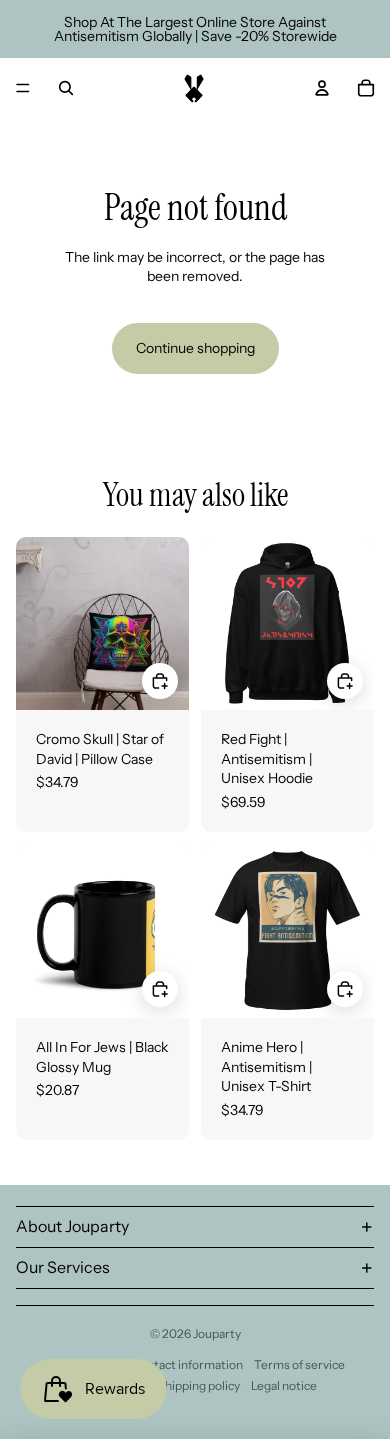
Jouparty (217, 1333)
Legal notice (284, 1385)
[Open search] (66, 88)
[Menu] (23, 88)
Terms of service (299, 1364)
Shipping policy (199, 1385)
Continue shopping (195, 348)
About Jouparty (72, 1226)
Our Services (63, 1267)
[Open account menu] (322, 88)
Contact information (187, 1364)
